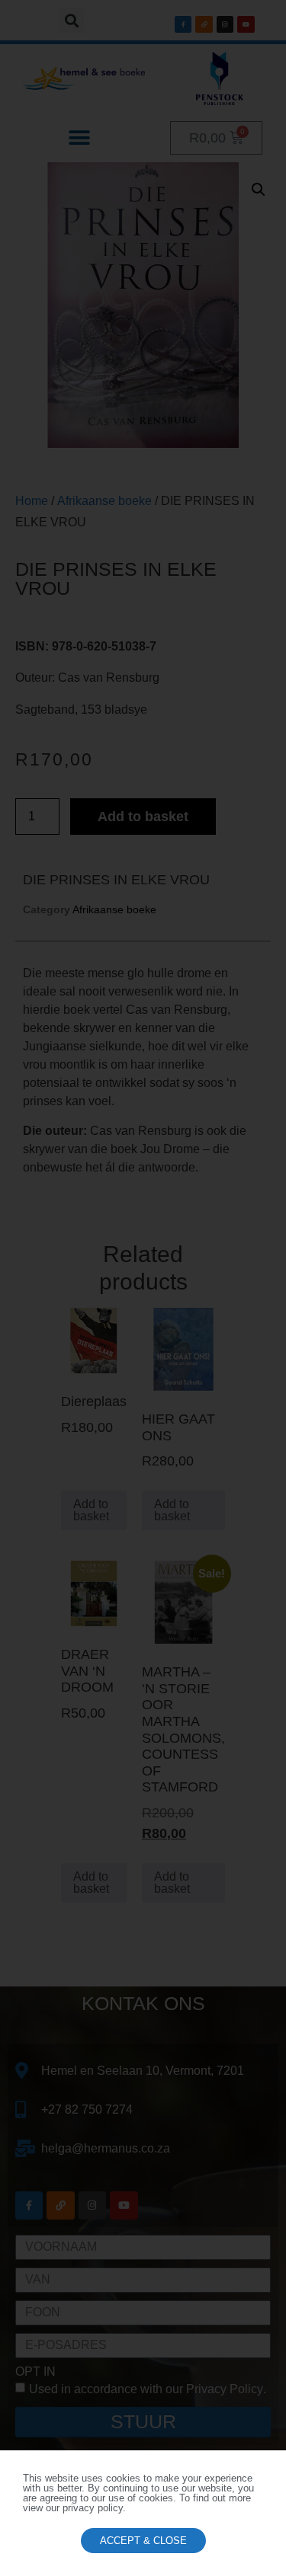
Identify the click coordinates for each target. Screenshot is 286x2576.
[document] (143, 1288)
